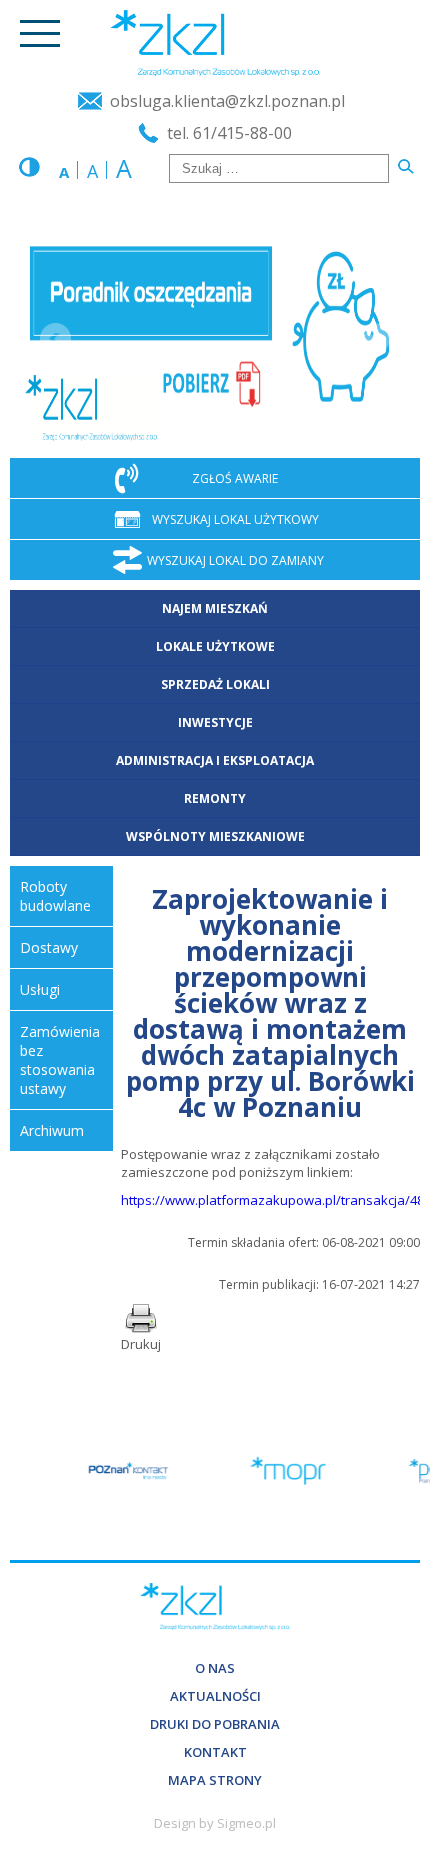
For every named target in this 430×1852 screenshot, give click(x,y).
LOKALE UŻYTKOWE (215, 646)
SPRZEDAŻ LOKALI (215, 684)
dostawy (49, 947)
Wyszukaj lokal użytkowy (235, 518)
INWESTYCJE (215, 722)
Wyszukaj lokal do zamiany (235, 559)
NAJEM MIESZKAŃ (215, 608)
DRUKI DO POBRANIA (215, 1724)
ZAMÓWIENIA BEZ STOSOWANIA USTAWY (60, 1060)
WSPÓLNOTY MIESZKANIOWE (215, 836)
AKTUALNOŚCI (215, 1696)
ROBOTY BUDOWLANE (55, 896)
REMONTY (215, 798)
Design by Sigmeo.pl (215, 1823)
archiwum (52, 1130)
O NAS (215, 1668)
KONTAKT (215, 1752)
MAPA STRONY (215, 1780)
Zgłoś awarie (235, 477)
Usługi (40, 989)
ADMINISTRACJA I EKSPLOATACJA (215, 760)
